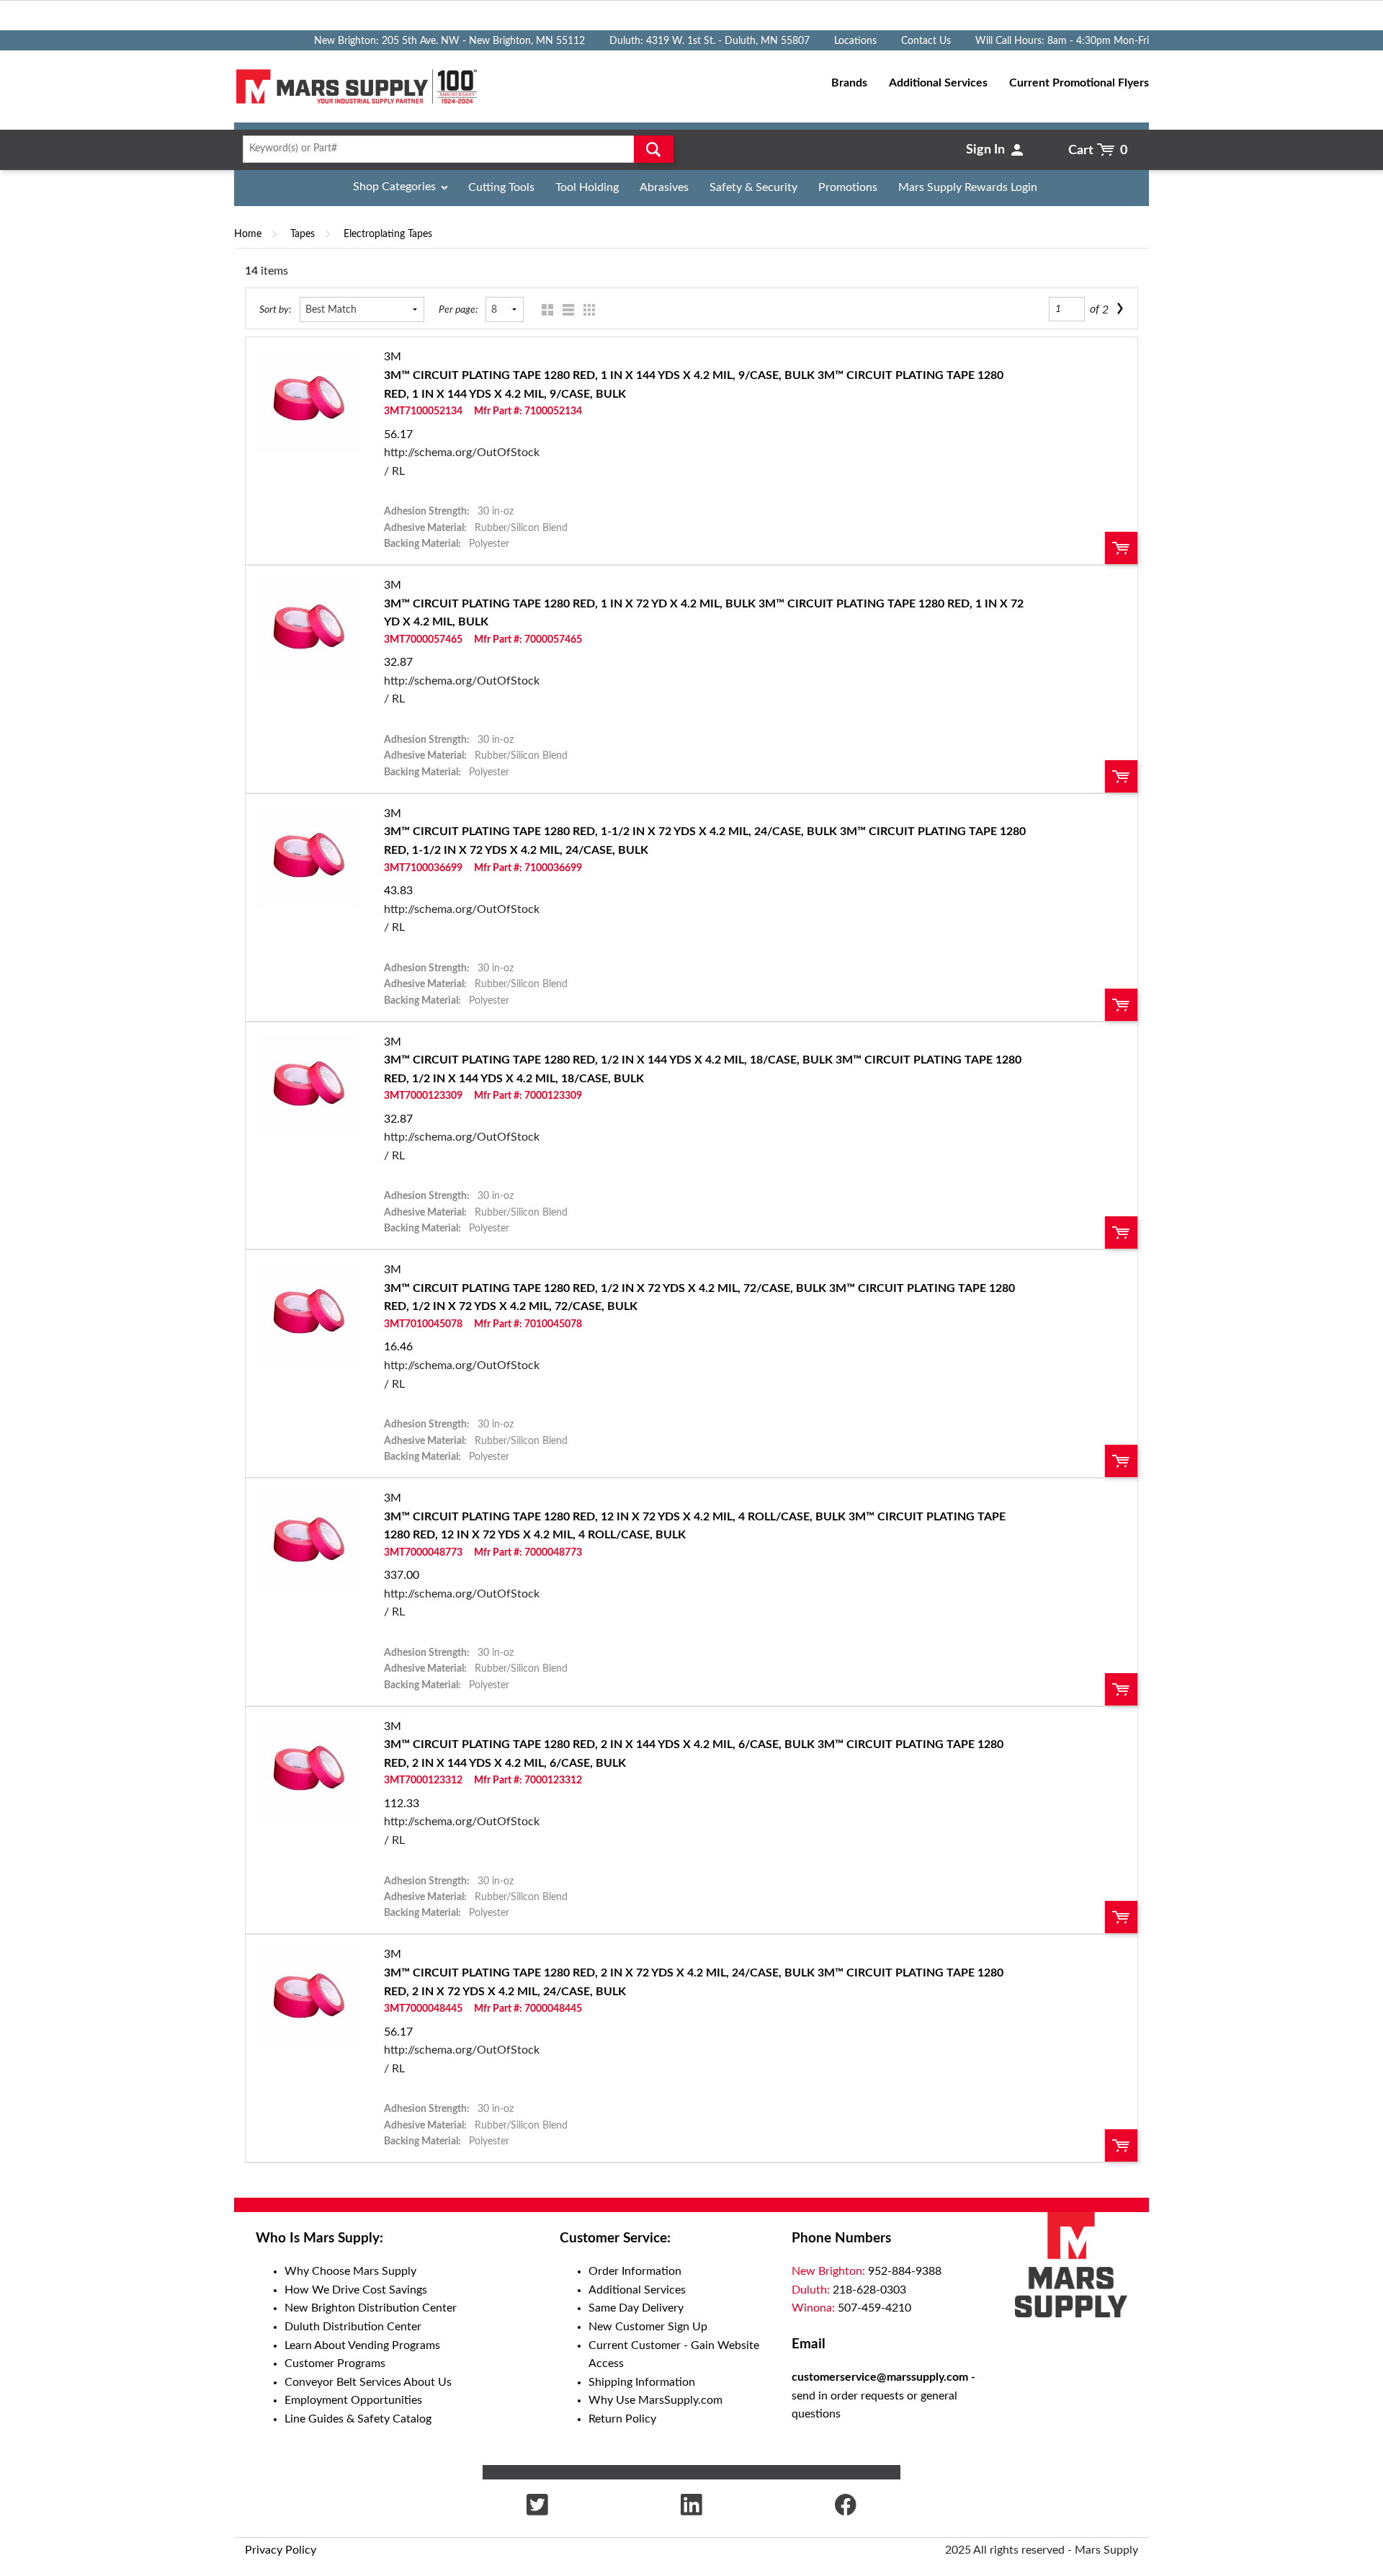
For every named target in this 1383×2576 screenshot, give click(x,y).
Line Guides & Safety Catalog (358, 2419)
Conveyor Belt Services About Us (368, 2382)
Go (654, 149)
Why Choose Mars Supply (350, 2271)
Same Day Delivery (636, 2308)
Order (1121, 548)
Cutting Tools (501, 187)
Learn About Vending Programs (362, 2345)
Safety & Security (753, 187)
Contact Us (926, 41)
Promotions (848, 187)
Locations (855, 41)
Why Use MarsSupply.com (655, 2400)
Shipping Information (642, 2382)
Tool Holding (587, 187)
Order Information (635, 2271)
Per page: (458, 309)
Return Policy (622, 2419)
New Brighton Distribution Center (371, 2308)
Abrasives (664, 187)
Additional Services (637, 2290)
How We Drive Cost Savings (356, 2290)
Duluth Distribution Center (353, 2327)
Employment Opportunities (353, 2400)
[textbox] (453, 149)
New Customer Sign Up (648, 2327)
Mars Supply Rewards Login (968, 187)
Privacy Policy (281, 2550)
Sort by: (275, 309)
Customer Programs (335, 2363)
